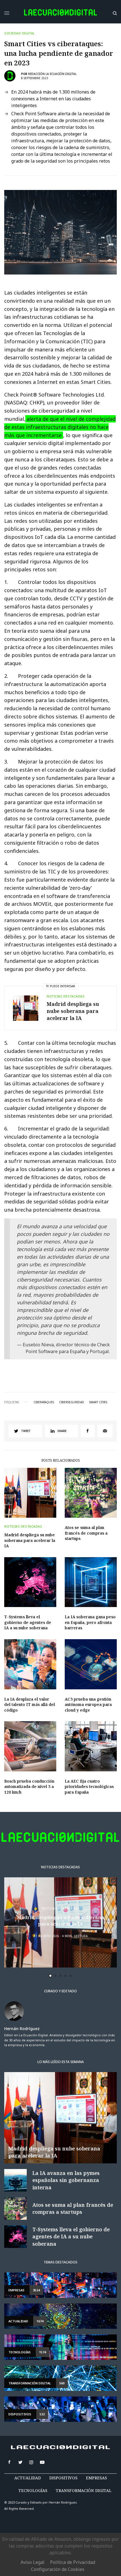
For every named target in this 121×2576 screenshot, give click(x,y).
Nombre (27, 1287)
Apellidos (29, 1309)
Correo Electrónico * (40, 1266)
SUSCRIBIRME (40, 1368)
